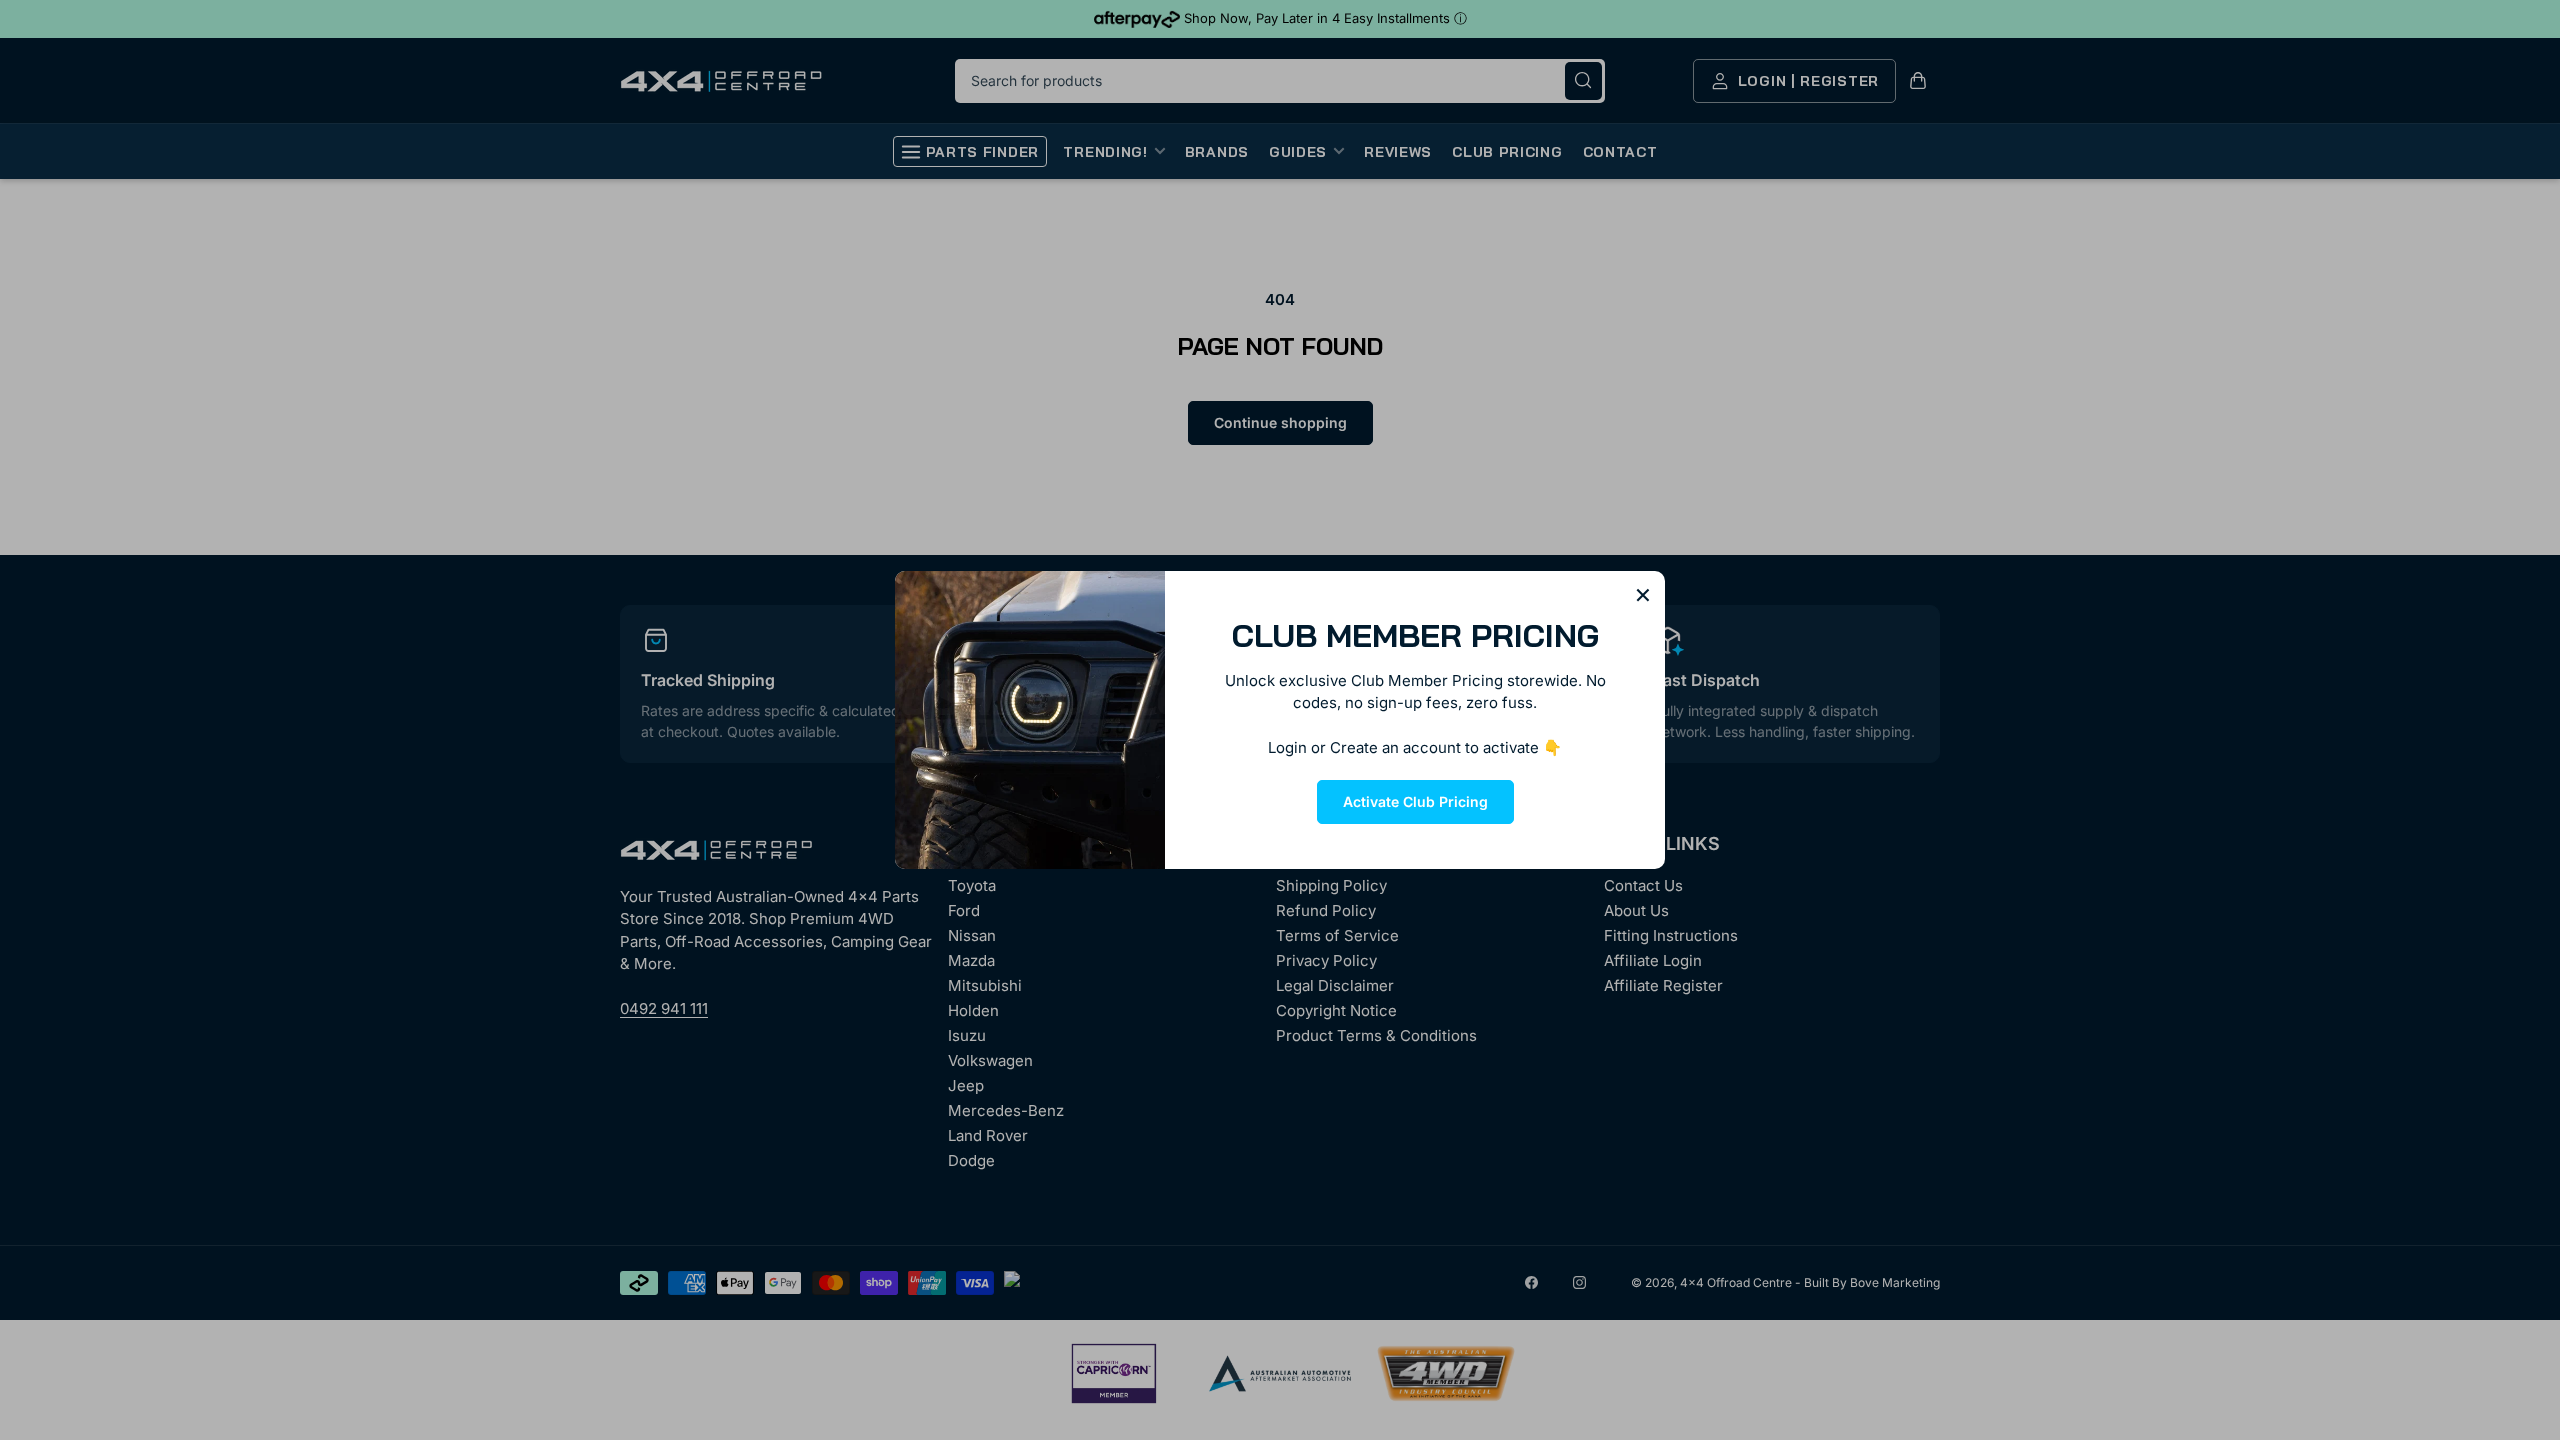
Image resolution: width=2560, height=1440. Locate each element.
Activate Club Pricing (1415, 801)
